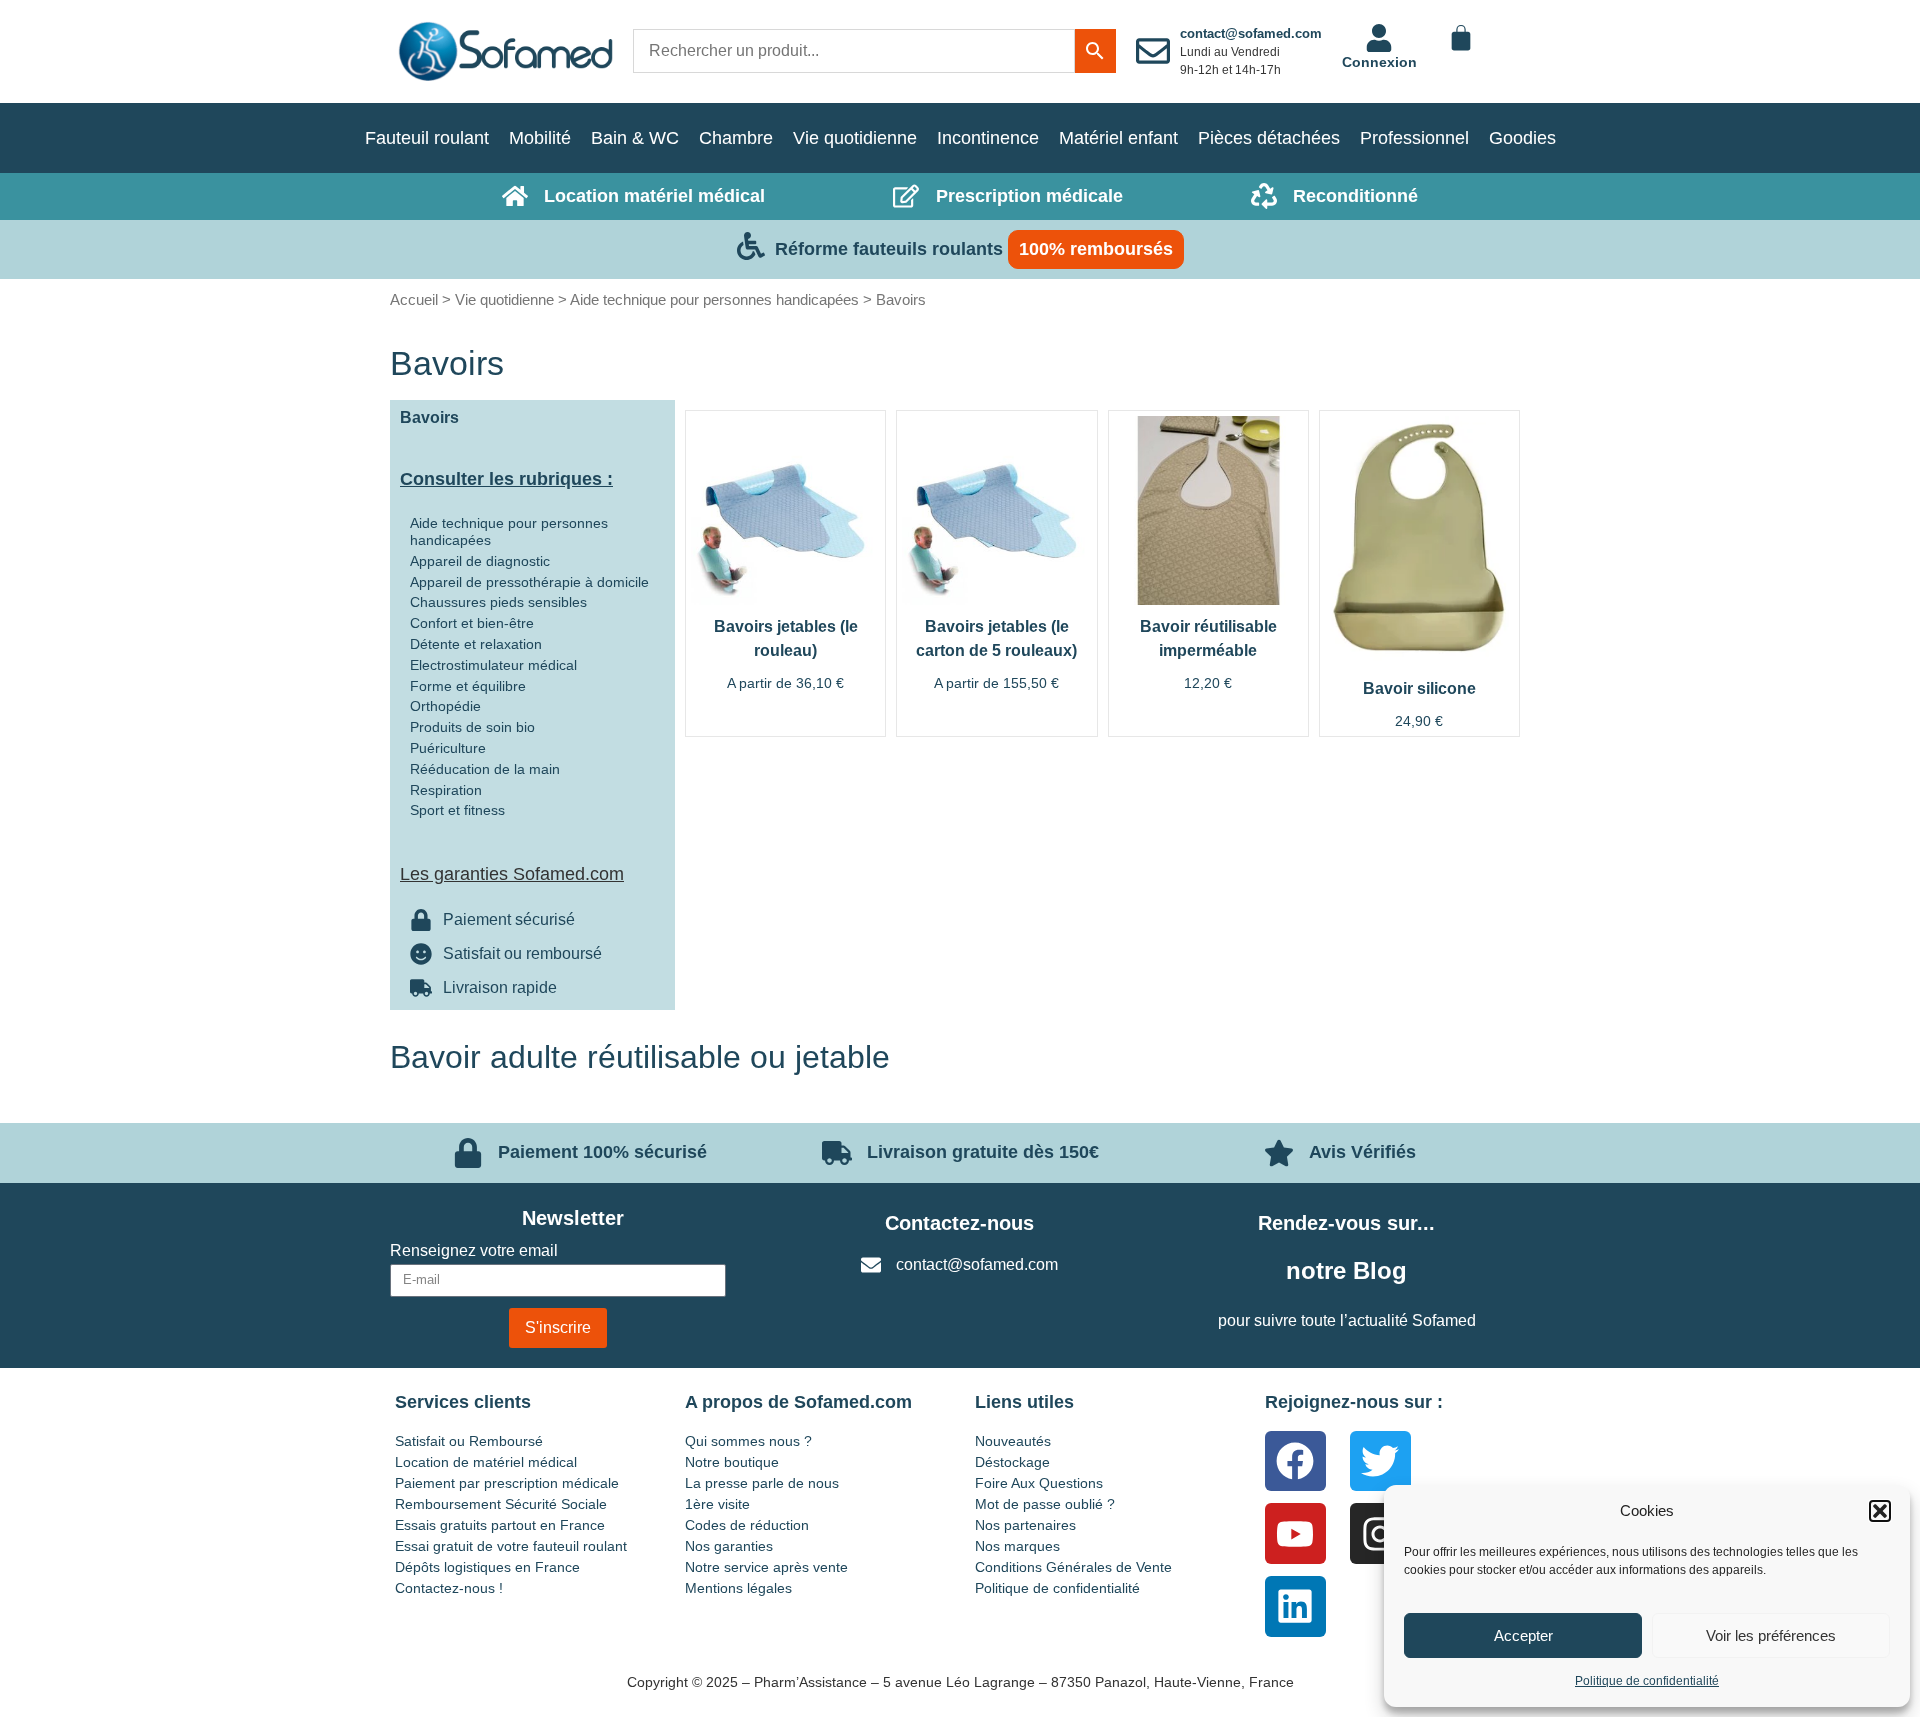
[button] (1880, 1511)
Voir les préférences (1771, 1635)
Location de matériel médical (486, 1462)
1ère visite (717, 1504)
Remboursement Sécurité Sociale (501, 1504)
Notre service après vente (766, 1567)
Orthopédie (445, 706)
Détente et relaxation (476, 644)
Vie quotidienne (855, 138)
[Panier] (1461, 38)
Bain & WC (635, 138)
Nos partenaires (1025, 1525)
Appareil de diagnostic (480, 561)
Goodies (1522, 138)
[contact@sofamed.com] (1153, 51)
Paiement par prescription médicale (507, 1483)
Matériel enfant (1118, 138)
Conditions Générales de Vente (1073, 1567)
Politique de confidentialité (1647, 1681)
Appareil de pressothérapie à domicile (529, 582)
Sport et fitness (457, 810)
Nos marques (1017, 1546)
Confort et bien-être (472, 623)
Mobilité (540, 138)
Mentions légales (738, 1588)
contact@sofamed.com (1251, 33)
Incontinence (988, 138)
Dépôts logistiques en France (487, 1567)
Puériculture (448, 748)
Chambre (736, 138)
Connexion (1379, 62)
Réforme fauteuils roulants (889, 249)
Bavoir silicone (1419, 688)
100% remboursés (1096, 249)
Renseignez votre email (474, 1251)
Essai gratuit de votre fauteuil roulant (511, 1546)
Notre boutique (732, 1462)
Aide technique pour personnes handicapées (714, 299)
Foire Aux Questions (1039, 1483)
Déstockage (1012, 1462)
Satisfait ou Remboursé (469, 1441)
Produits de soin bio (472, 727)
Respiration (446, 790)
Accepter (1523, 1635)
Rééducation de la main (485, 769)
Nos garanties (729, 1546)
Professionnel (1414, 138)
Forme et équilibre (468, 686)
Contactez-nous (959, 1223)
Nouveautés (1013, 1441)
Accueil (414, 299)
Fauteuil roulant (427, 138)
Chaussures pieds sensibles (498, 602)
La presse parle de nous (762, 1483)
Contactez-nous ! (449, 1588)
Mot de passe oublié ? (1045, 1504)
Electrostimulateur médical (493, 665)
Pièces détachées (1269, 138)
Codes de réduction (747, 1525)
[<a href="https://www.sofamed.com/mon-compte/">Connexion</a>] (1379, 38)
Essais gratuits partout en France (500, 1525)
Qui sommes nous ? (748, 1441)
